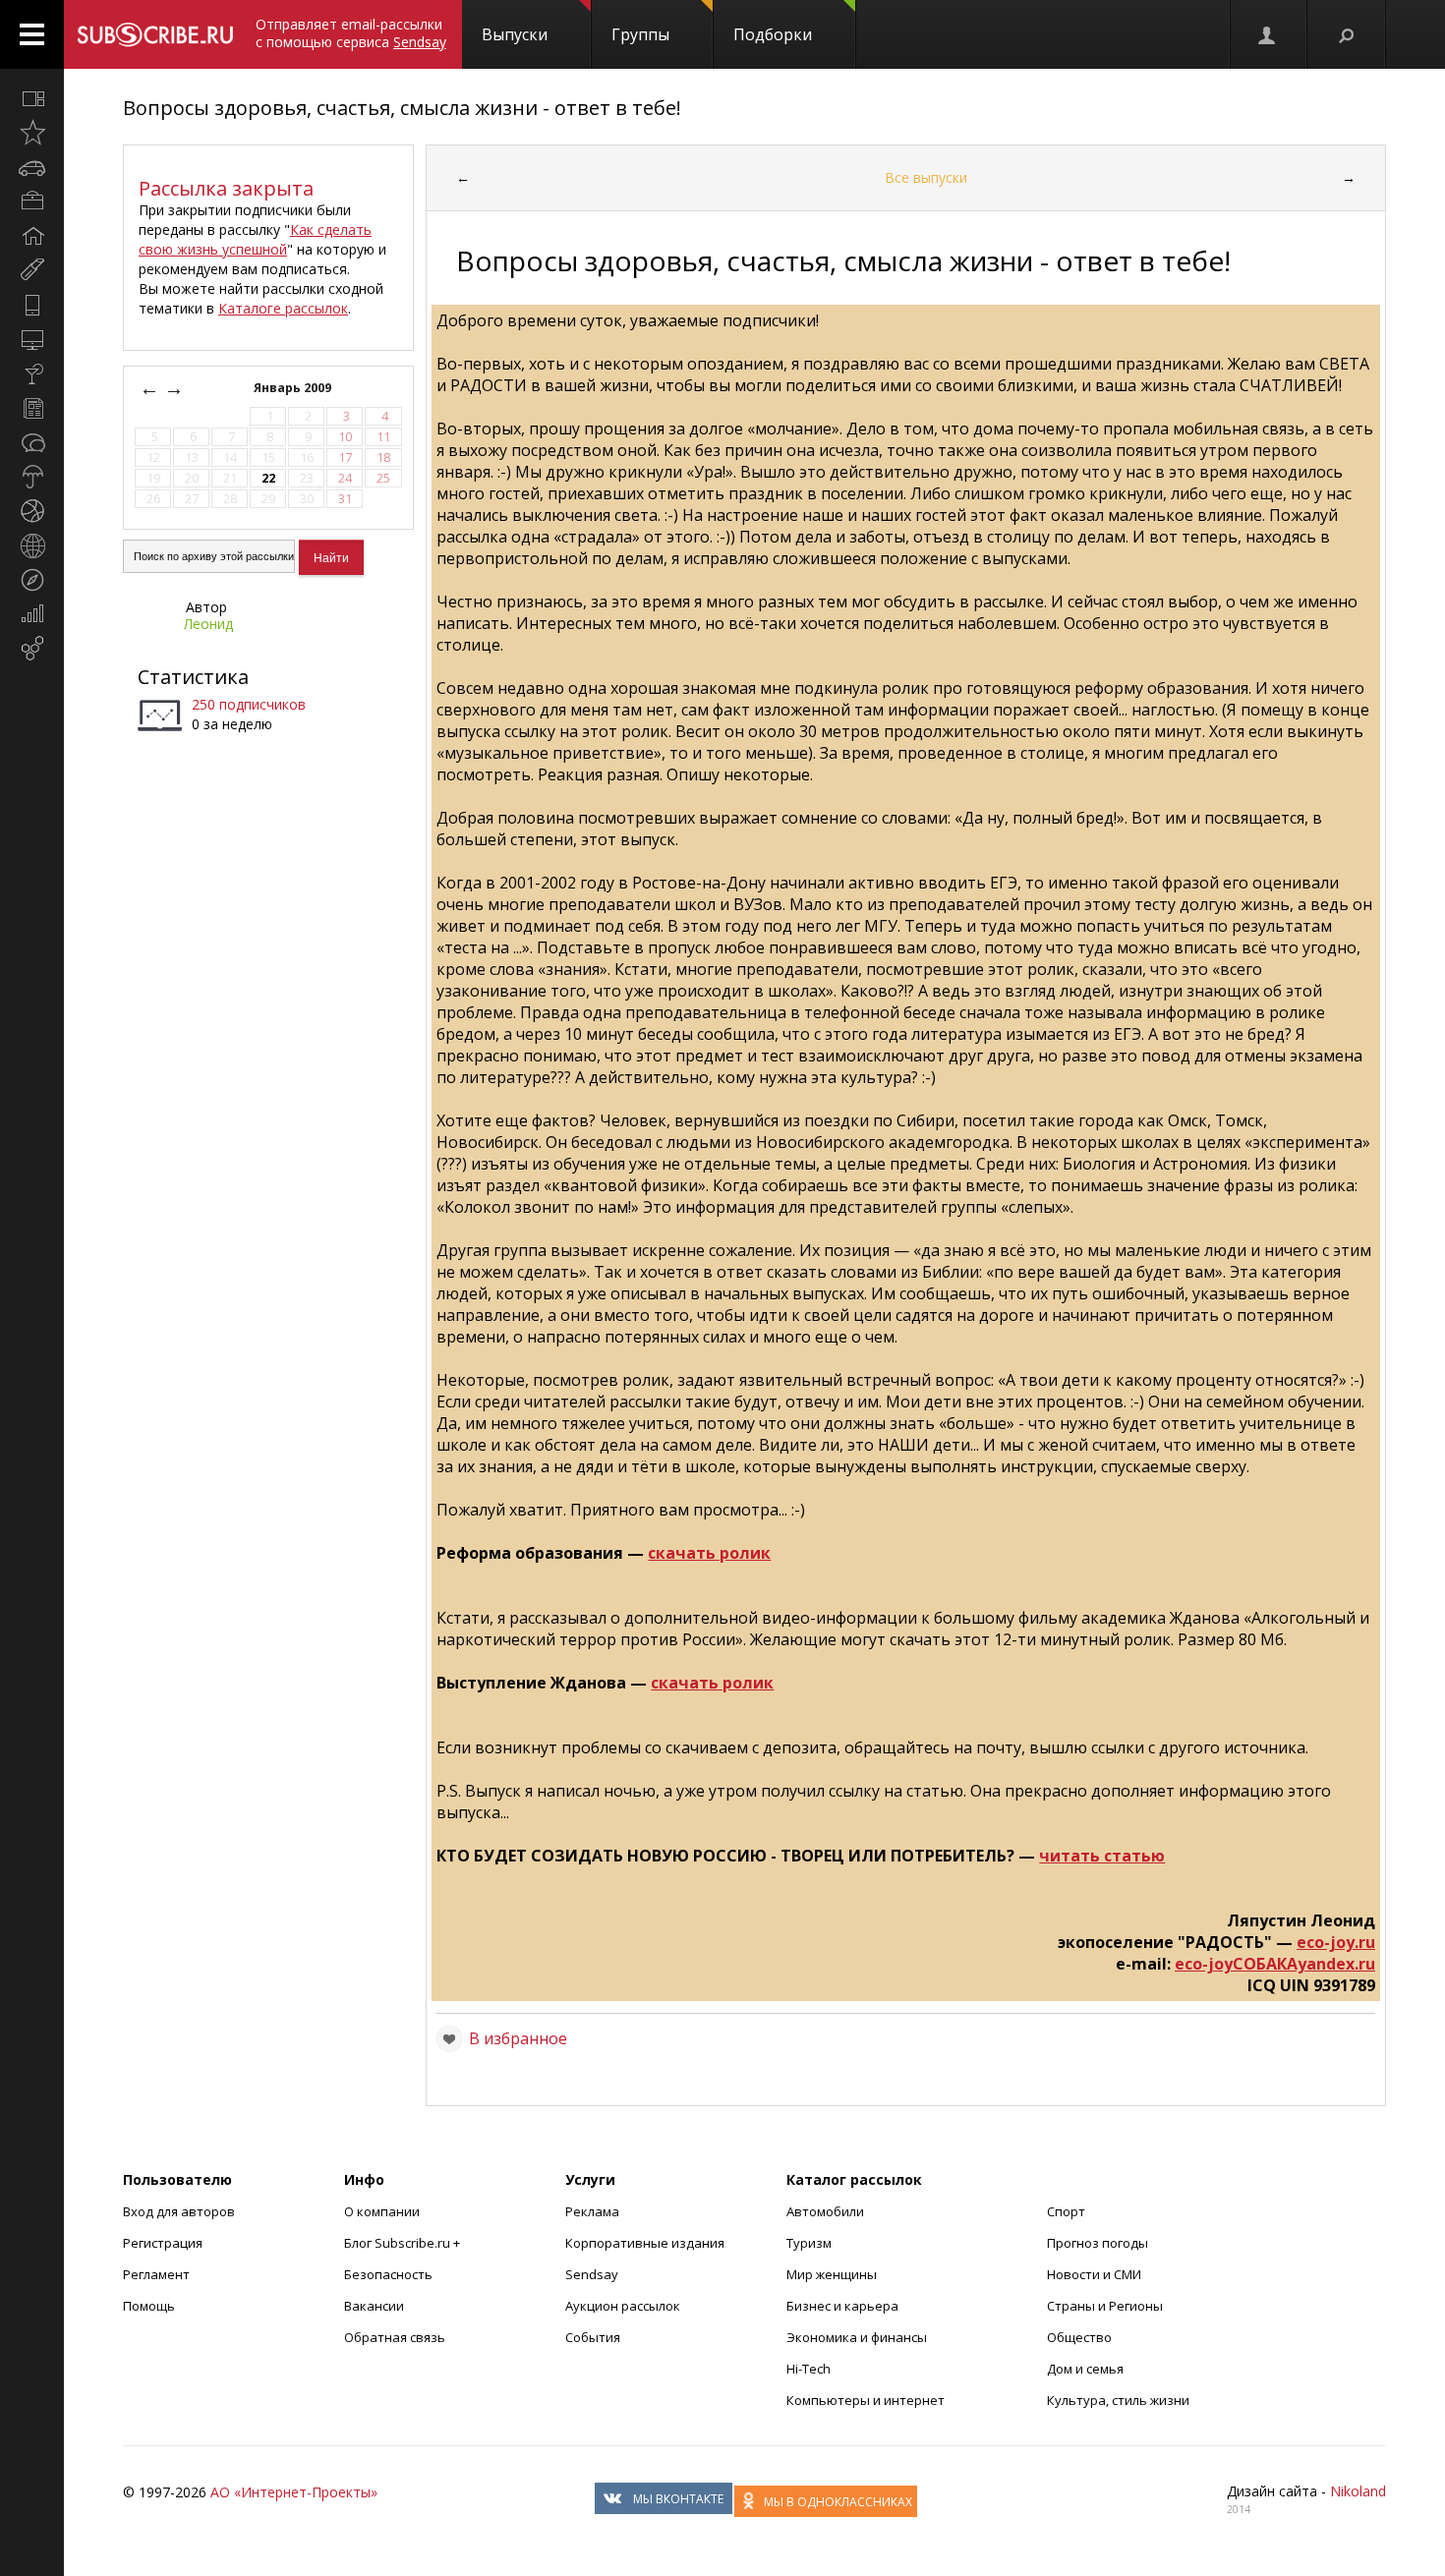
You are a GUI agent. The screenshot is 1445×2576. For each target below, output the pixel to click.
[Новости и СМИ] (32, 408)
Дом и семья (1085, 2369)
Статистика (193, 677)
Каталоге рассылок (283, 308)
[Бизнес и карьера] (32, 201)
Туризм (809, 2243)
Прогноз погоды (1098, 2243)
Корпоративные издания (645, 2243)
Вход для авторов (179, 2211)
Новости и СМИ (1094, 2274)
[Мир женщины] (32, 270)
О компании (382, 2211)
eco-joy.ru (1336, 1942)
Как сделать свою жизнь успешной (255, 239)
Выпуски (515, 34)
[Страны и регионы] (32, 545)
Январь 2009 (294, 388)
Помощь (149, 2306)
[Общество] (32, 442)
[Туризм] (32, 580)
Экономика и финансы (857, 2337)
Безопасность (388, 2274)
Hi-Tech (809, 2369)
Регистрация (163, 2243)
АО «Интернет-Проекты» (294, 2492)
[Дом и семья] (32, 236)
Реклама (592, 2211)
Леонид (208, 624)
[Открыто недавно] (32, 133)
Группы (640, 34)
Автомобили (825, 2211)
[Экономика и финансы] (32, 614)
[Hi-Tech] (32, 305)
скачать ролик (709, 1553)
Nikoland (1358, 2491)
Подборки (773, 34)
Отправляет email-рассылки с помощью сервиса (351, 33)
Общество (1079, 2337)
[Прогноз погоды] (32, 477)
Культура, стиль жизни (1118, 2400)
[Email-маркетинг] (32, 649)
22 (268, 478)
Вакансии (374, 2306)
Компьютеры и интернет (866, 2400)
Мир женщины (832, 2274)
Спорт (1066, 2211)
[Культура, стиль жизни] (32, 373)
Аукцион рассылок (623, 2306)
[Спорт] (32, 511)
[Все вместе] (32, 98)
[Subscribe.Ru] (155, 34)
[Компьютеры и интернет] (32, 339)
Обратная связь (395, 2337)
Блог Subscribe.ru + (404, 2243)
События (593, 2337)
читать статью (1102, 1856)
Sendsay (592, 2274)
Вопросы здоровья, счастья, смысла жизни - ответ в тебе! (402, 108)
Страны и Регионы (1105, 2306)
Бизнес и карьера (842, 2306)
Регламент (156, 2274)
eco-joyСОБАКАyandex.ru (1275, 1964)
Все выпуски (926, 177)
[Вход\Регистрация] (1268, 34)
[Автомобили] (32, 167)
